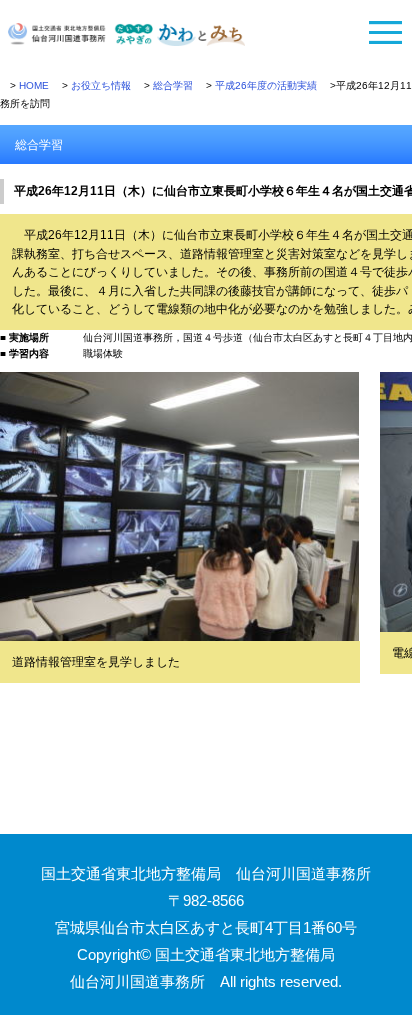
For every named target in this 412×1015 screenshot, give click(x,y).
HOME (34, 85)
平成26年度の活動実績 (266, 85)
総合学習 (173, 85)
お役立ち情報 (101, 85)
